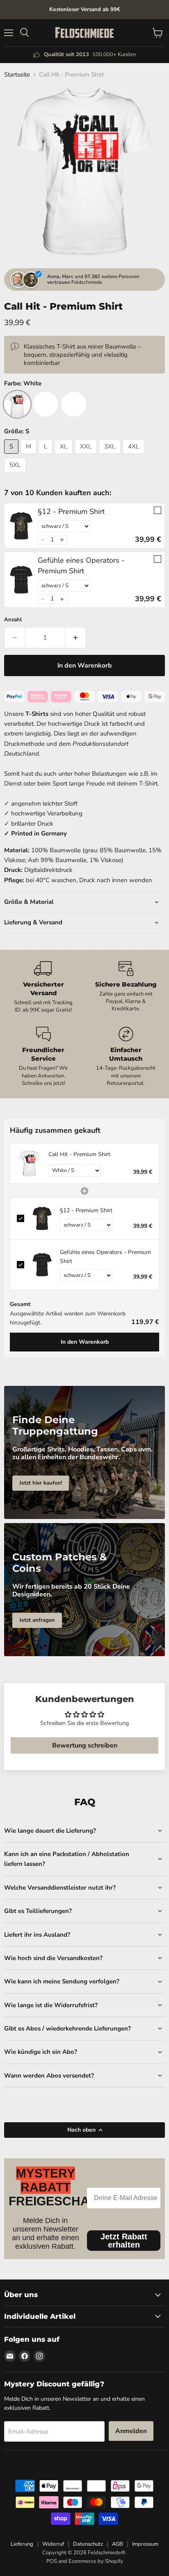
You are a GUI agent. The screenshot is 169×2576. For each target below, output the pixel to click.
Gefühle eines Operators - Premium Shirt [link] (81, 565)
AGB (118, 2544)
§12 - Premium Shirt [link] (71, 512)
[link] (21, 526)
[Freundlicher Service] (43, 1057)
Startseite (17, 75)
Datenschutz (88, 2544)
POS (52, 2561)
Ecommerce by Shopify (96, 2561)
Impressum (145, 2544)
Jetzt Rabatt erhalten (124, 2241)
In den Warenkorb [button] (85, 1342)
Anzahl (13, 620)
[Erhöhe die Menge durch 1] (76, 638)
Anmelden (131, 2431)
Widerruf (53, 2544)
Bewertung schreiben (85, 1745)
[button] (43, 540)
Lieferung (22, 2544)
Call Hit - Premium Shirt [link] (79, 1154)
